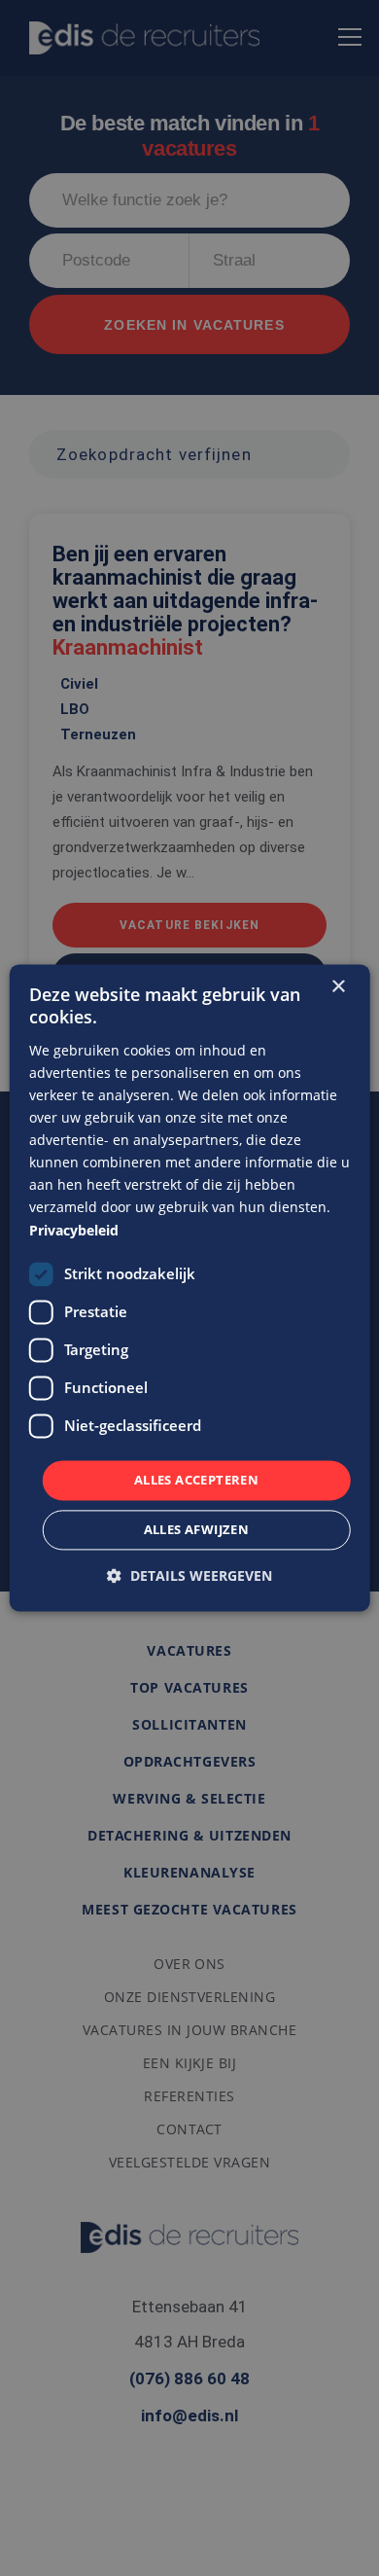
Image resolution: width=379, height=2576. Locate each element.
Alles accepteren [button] (196, 1480)
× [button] (338, 987)
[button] (189, 1576)
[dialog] (190, 1288)
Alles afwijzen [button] (197, 1530)
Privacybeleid (74, 1230)
